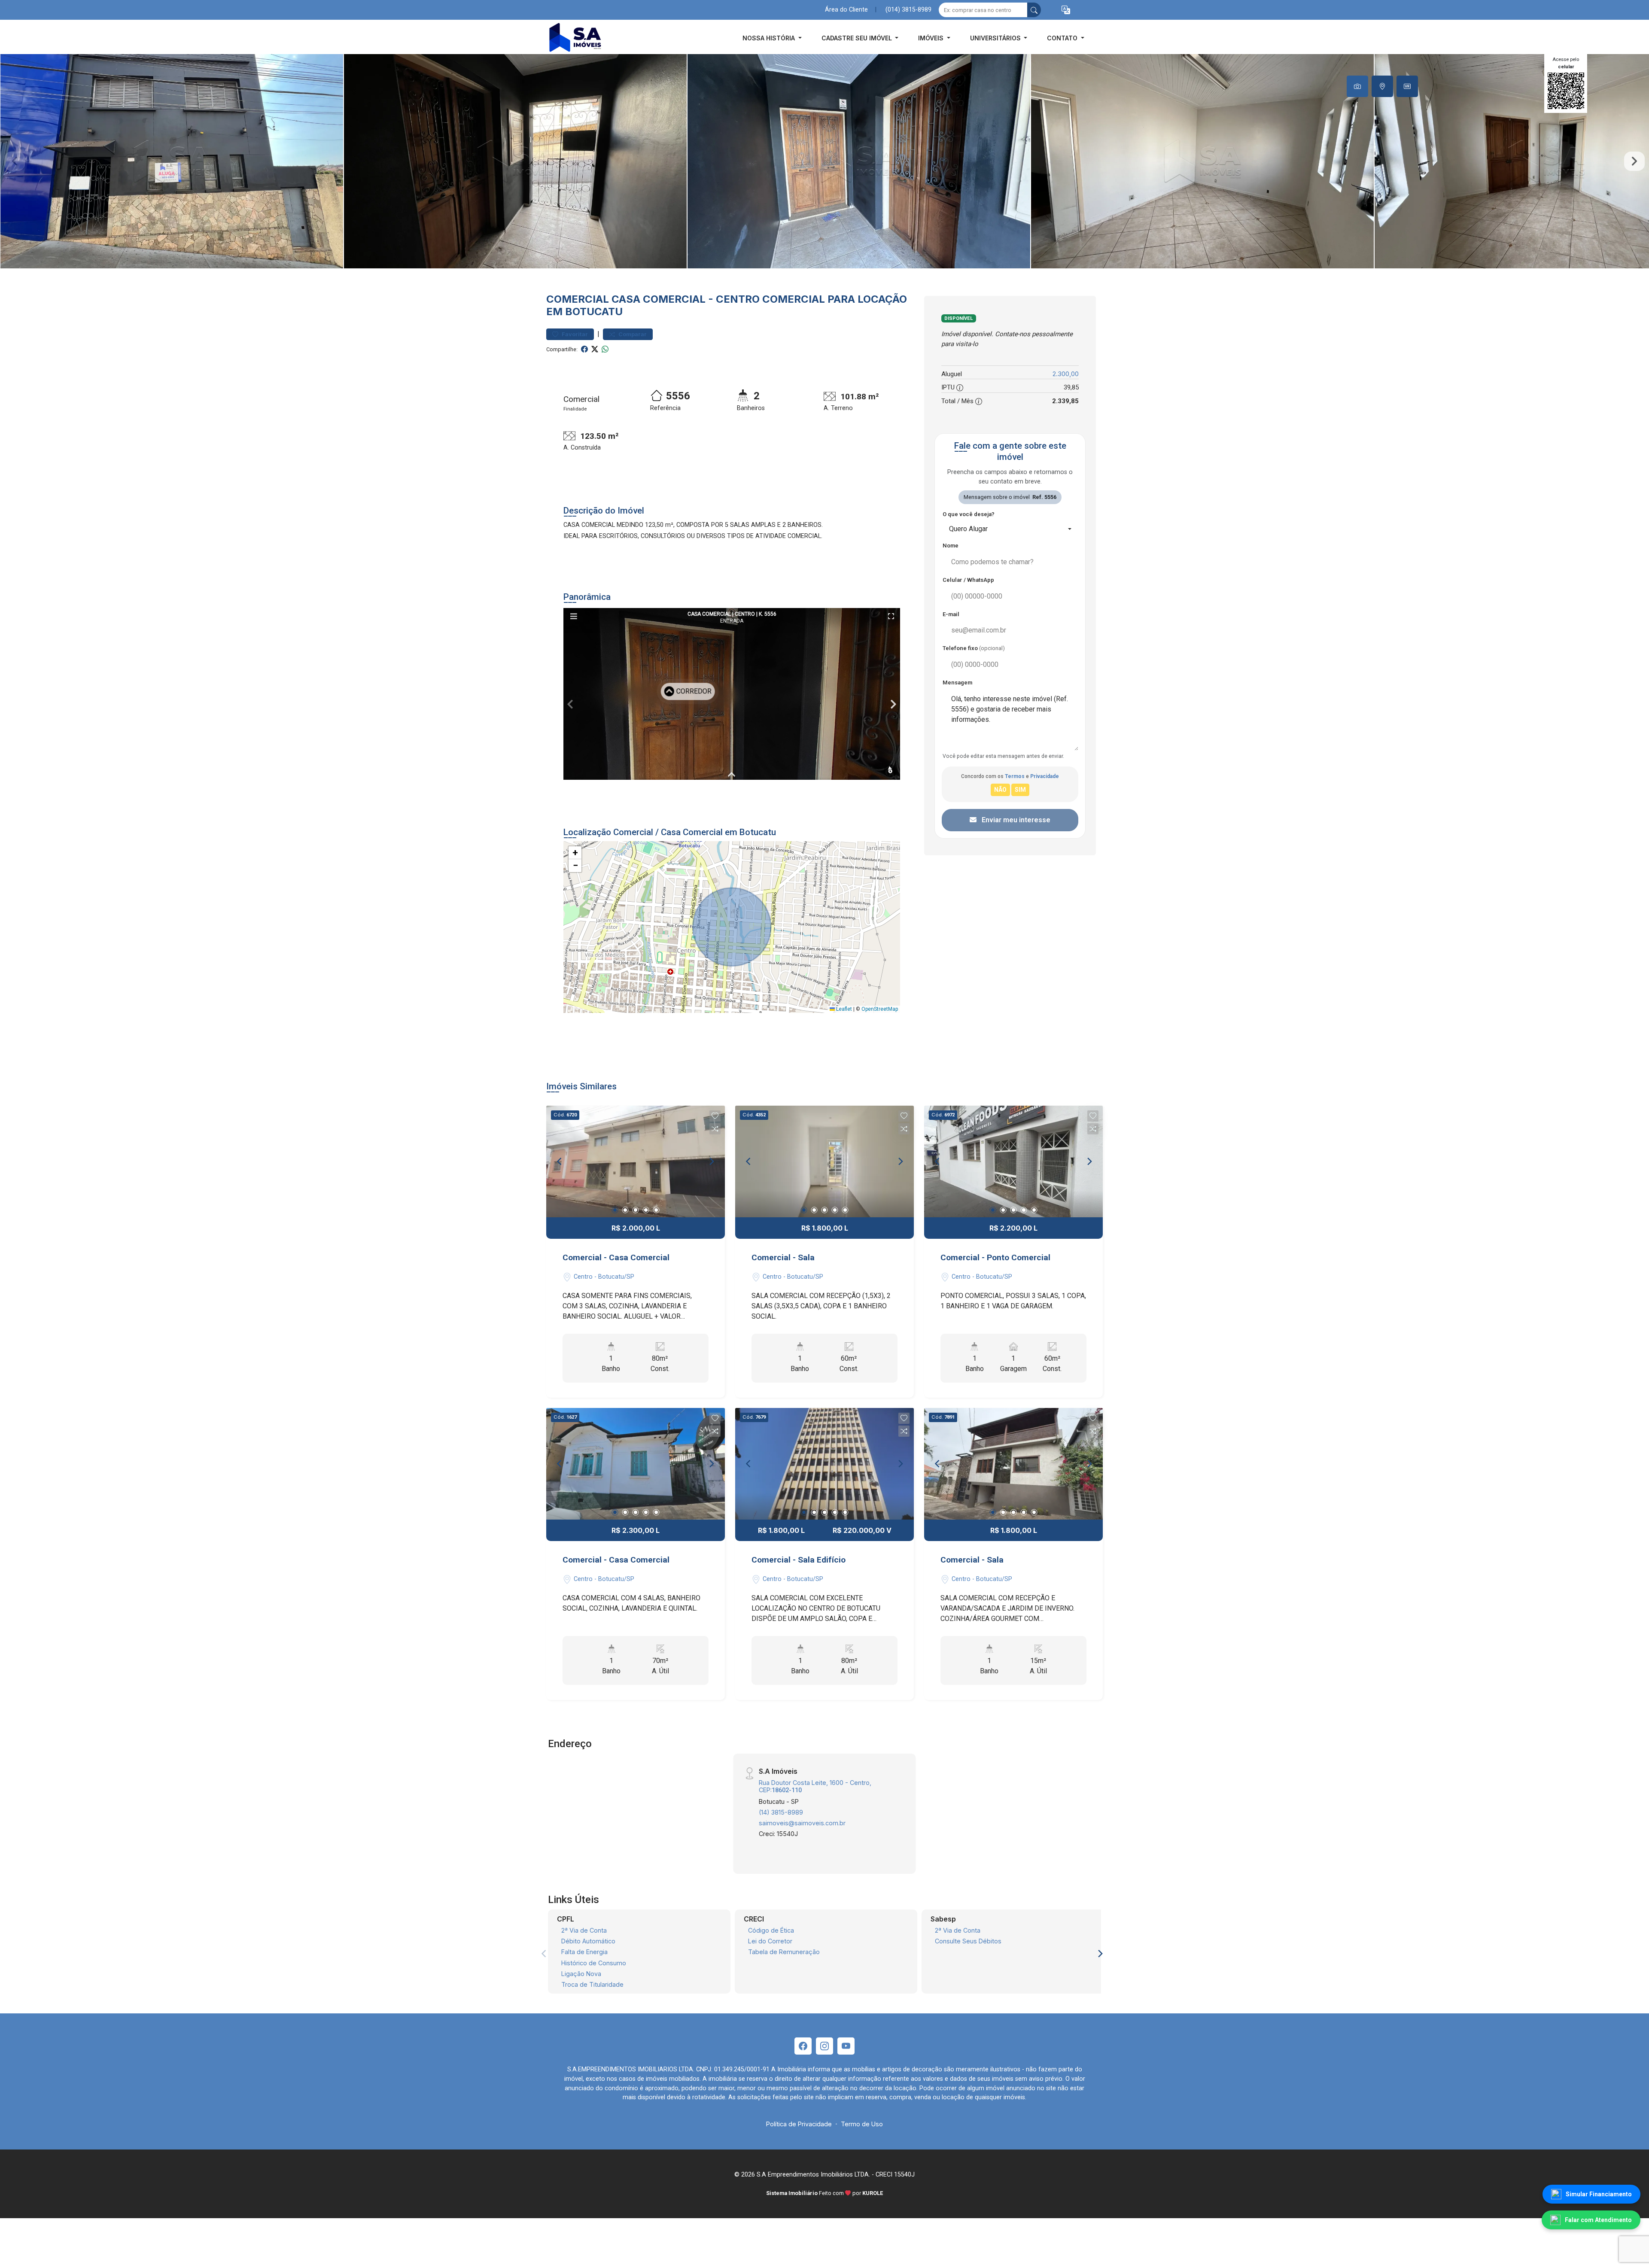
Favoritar (574, 334)
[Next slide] (1634, 161)
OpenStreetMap (880, 1009)
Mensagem (957, 683)
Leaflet (843, 1009)
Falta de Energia (584, 1952)
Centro (738, 299)
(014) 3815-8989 (908, 10)
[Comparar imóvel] (715, 1129)
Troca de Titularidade (592, 1984)
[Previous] (560, 1161)
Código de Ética (771, 1930)
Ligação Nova (581, 1974)
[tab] (1357, 86)
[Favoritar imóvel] (715, 1116)
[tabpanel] (824, 161)
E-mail (951, 614)
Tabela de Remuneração (784, 1952)
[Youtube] (846, 2046)
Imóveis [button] (932, 38)
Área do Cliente (846, 10)
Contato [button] (1063, 38)
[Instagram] (824, 2046)
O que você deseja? (969, 514)
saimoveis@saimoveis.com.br (802, 1823)
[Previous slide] (15, 161)
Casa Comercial (659, 299)
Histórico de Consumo (594, 1963)
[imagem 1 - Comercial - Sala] (824, 1161)
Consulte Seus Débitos (968, 1941)
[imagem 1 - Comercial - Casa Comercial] (636, 1161)
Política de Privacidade (799, 2124)
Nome (951, 546)
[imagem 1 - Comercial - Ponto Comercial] (1013, 1161)
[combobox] (1010, 529)
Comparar (632, 334)
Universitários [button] (996, 38)
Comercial (578, 299)
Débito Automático (588, 1941)
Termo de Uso (862, 2124)
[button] (1066, 10)
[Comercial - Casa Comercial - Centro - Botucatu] (589, 38)
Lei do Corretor (770, 1941)
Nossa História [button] (770, 38)
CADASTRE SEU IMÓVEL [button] (858, 38)
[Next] (711, 1161)
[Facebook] (803, 2046)
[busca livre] (1034, 10)
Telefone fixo (974, 648)
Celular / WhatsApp (968, 580)
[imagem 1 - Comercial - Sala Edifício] (824, 1464)
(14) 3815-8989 (781, 1812)
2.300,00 (1066, 374)
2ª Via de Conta (584, 1930)
